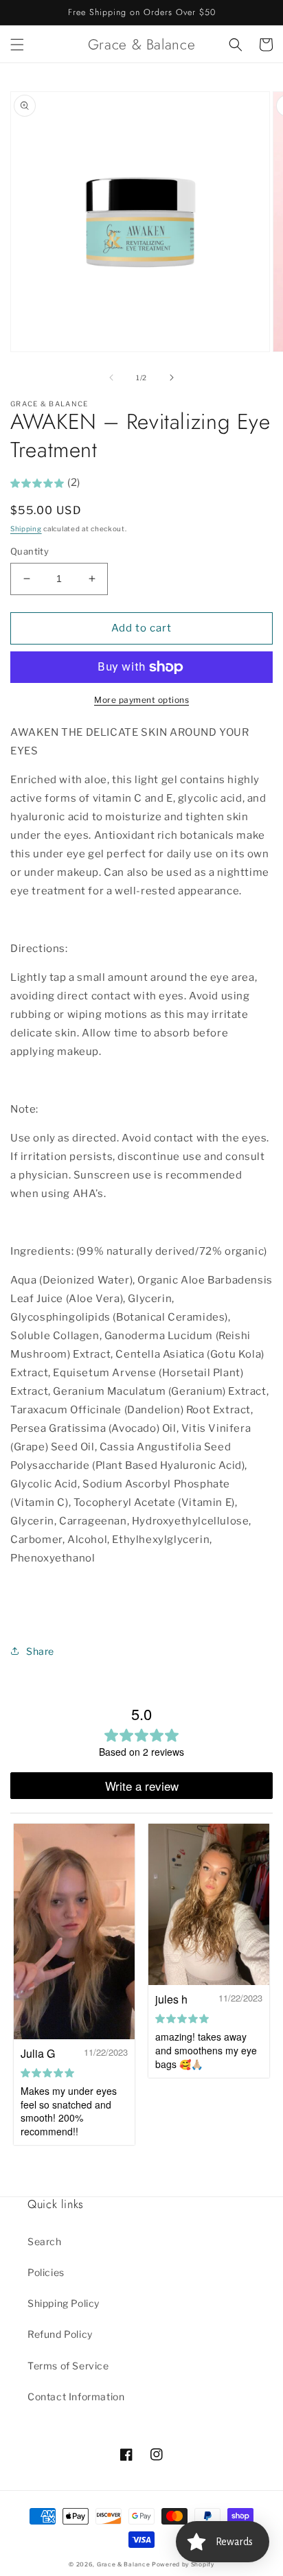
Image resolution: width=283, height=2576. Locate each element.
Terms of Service (68, 2366)
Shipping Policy (64, 2303)
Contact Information (76, 2397)
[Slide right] (172, 378)
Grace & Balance (124, 2564)
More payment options (141, 700)
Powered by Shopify (183, 2564)
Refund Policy (60, 2334)
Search (45, 2241)
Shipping (26, 529)
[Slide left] (111, 378)
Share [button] (40, 1651)
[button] (17, 45)
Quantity (30, 551)
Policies (46, 2272)
